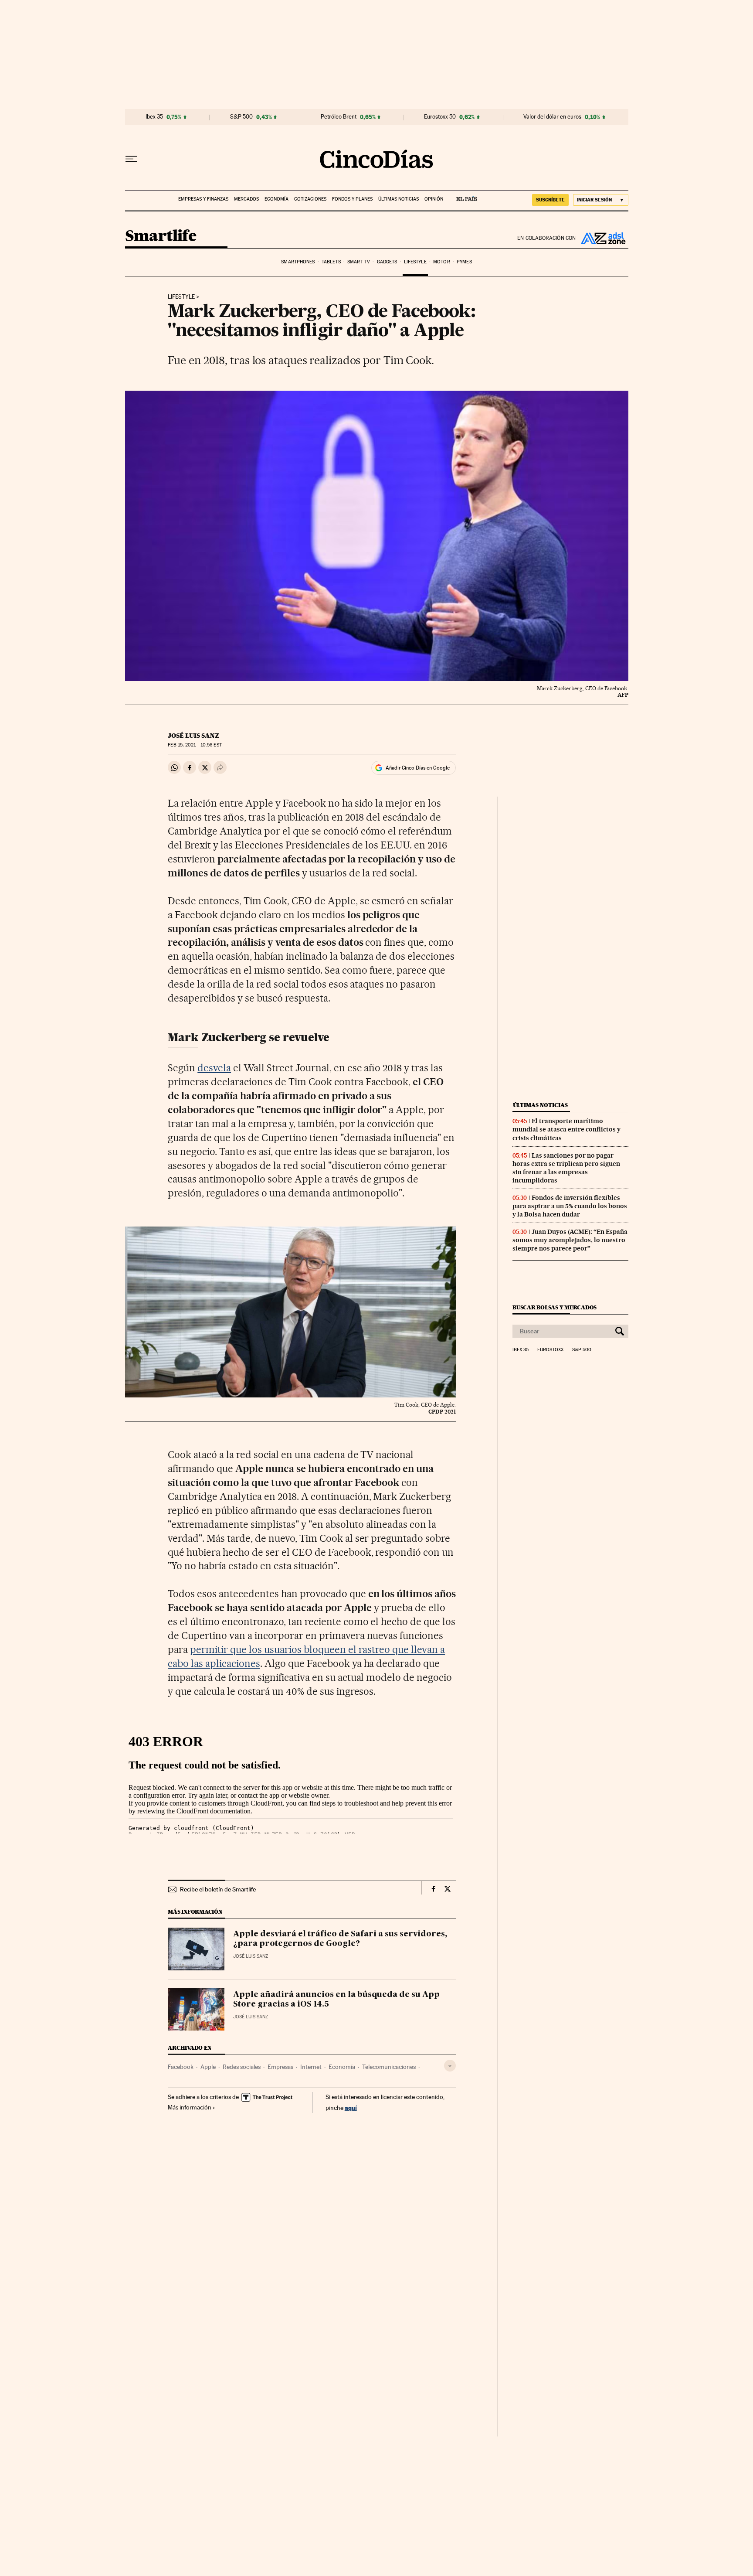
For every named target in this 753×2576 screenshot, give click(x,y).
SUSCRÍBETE (550, 200)
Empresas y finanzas (203, 199)
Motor (442, 262)
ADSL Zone (602, 238)
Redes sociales (242, 2067)
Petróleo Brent (339, 117)
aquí (351, 2107)
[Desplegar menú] (131, 159)
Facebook (181, 2067)
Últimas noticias (399, 199)
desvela (214, 1068)
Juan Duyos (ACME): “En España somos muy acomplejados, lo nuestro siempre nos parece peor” (570, 1240)
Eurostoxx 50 (440, 117)
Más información (190, 2107)
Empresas (280, 2067)
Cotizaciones (310, 199)
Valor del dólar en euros (552, 117)
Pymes (464, 262)
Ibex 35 (154, 117)
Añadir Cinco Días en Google (418, 768)
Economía (276, 199)
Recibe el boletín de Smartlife (218, 1889)
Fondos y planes (352, 199)
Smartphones (298, 262)
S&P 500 (241, 117)
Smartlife (161, 237)
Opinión (434, 199)
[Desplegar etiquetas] (450, 2066)
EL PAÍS (463, 196)
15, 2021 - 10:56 (195, 745)
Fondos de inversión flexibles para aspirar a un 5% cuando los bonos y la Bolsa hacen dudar (570, 1206)
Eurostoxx (550, 1350)
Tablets (331, 262)
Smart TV (359, 262)
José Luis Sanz (193, 736)
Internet (311, 2067)
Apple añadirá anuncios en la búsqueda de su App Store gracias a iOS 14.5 (336, 2000)
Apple (208, 2067)
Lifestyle (415, 262)
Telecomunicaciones (389, 2067)
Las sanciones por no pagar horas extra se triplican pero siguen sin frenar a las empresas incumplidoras (566, 1168)
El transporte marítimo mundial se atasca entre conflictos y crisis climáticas (566, 1129)
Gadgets (387, 262)
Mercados (246, 199)
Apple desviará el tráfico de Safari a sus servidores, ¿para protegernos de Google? (340, 1939)
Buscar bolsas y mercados (555, 1307)
